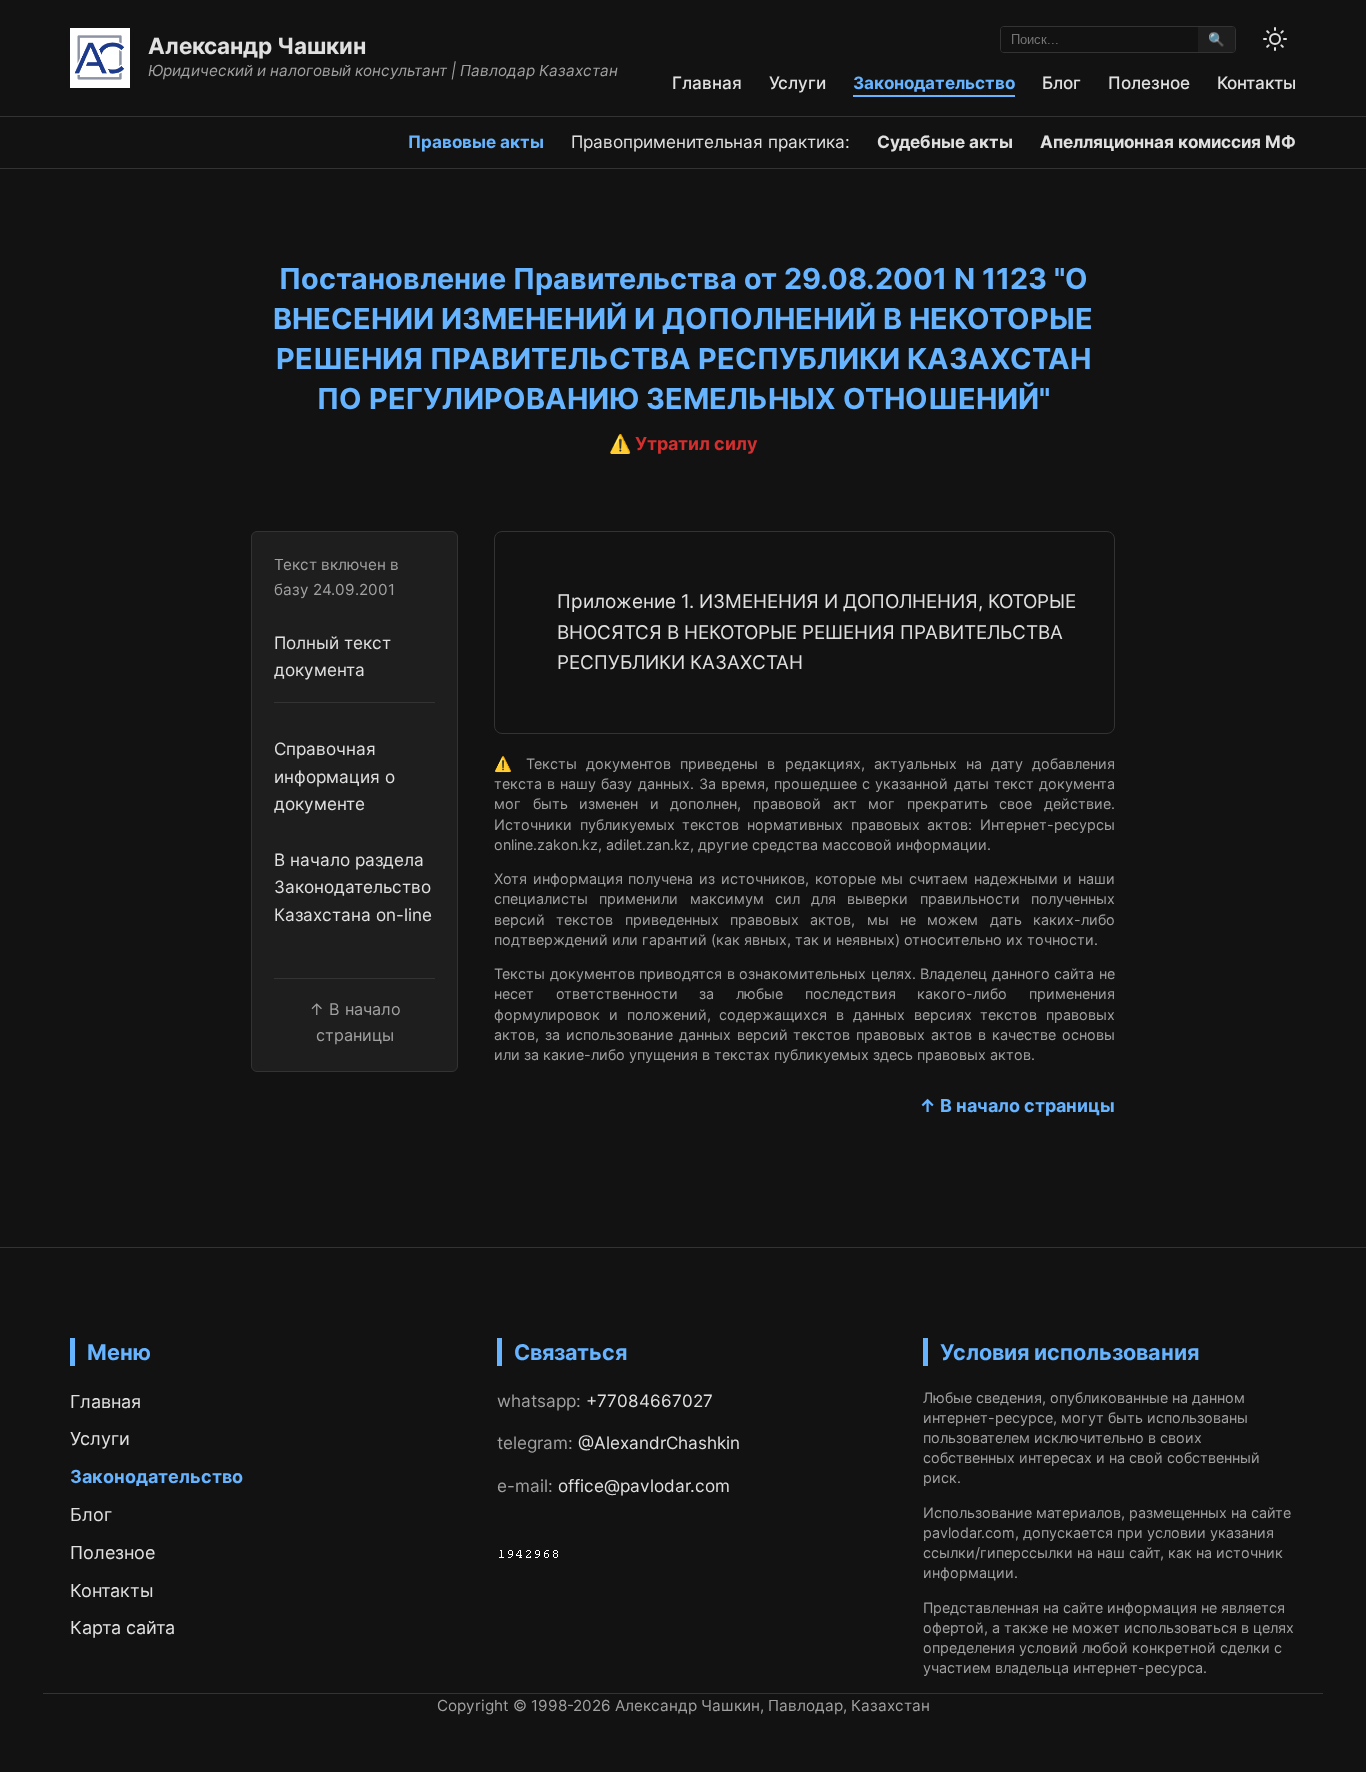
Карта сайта (122, 1627)
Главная (707, 82)
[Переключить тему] (1275, 39)
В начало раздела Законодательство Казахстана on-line (353, 887)
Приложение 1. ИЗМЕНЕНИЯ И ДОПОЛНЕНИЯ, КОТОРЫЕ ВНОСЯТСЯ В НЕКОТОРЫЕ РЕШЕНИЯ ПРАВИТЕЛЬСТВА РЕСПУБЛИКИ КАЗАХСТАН (816, 632)
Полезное (1149, 82)
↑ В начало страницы (1017, 1105)
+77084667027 (649, 1400)
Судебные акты (945, 141)
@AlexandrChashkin (659, 1442)
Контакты (1256, 82)
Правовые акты (476, 141)
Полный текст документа (332, 656)
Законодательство (934, 82)
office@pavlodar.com (644, 1485)
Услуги (797, 82)
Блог (1061, 82)
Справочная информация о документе (334, 776)
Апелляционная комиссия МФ (1168, 141)
